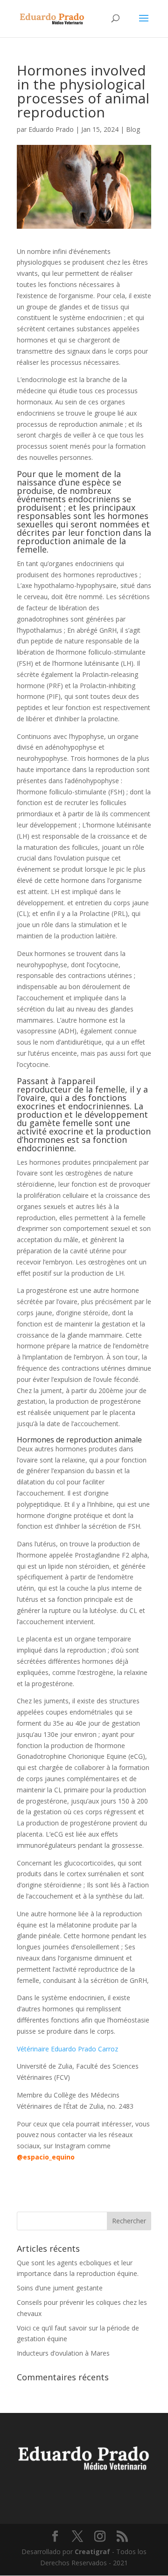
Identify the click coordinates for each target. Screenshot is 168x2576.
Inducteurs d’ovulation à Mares (63, 2353)
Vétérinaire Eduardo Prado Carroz (67, 2049)
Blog (133, 129)
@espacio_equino (46, 2157)
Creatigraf (92, 2552)
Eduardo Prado (51, 129)
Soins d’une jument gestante (60, 2288)
